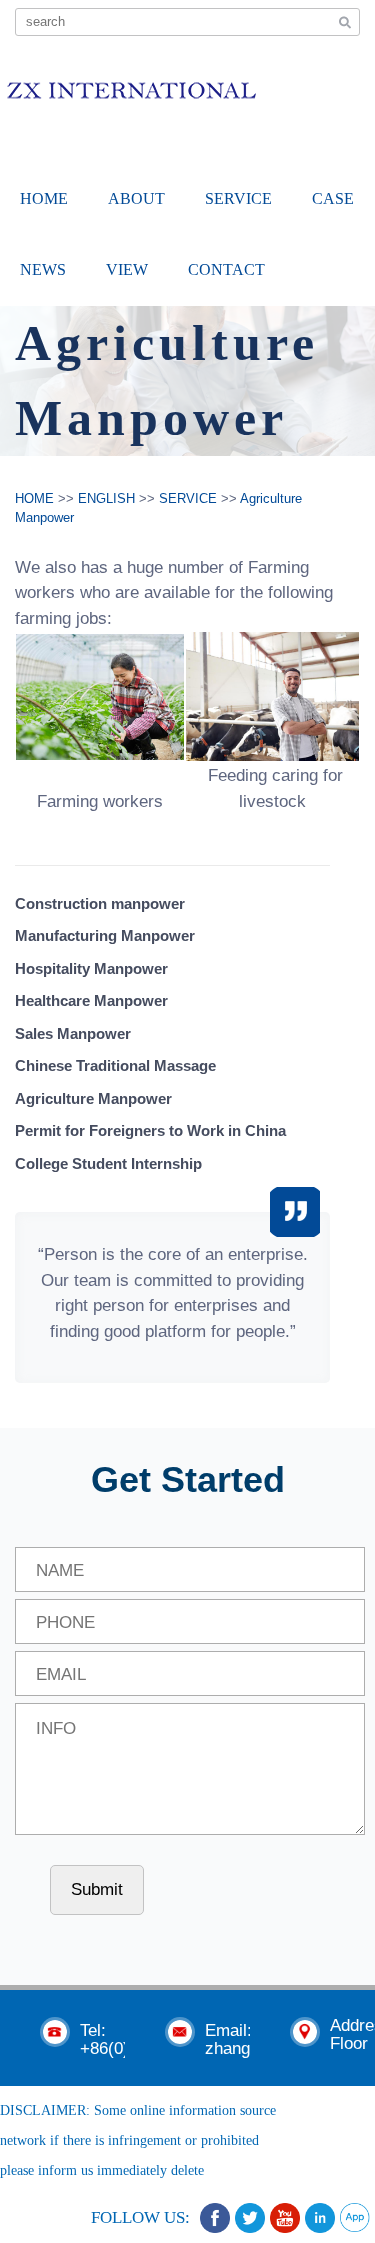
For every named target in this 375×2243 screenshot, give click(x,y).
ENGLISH (106, 498)
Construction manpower (100, 903)
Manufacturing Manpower (105, 935)
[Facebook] (215, 2218)
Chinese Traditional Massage (115, 1065)
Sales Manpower (73, 1033)
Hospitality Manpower (91, 968)
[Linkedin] (320, 2218)
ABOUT (136, 198)
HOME (44, 198)
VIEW (127, 269)
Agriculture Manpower (93, 1098)
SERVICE (238, 198)
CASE (333, 198)
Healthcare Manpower (91, 1000)
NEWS (43, 269)
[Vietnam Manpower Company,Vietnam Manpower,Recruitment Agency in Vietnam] (131, 86)
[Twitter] (250, 2218)
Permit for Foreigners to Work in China (150, 1130)
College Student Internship (108, 1163)
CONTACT (226, 269)
